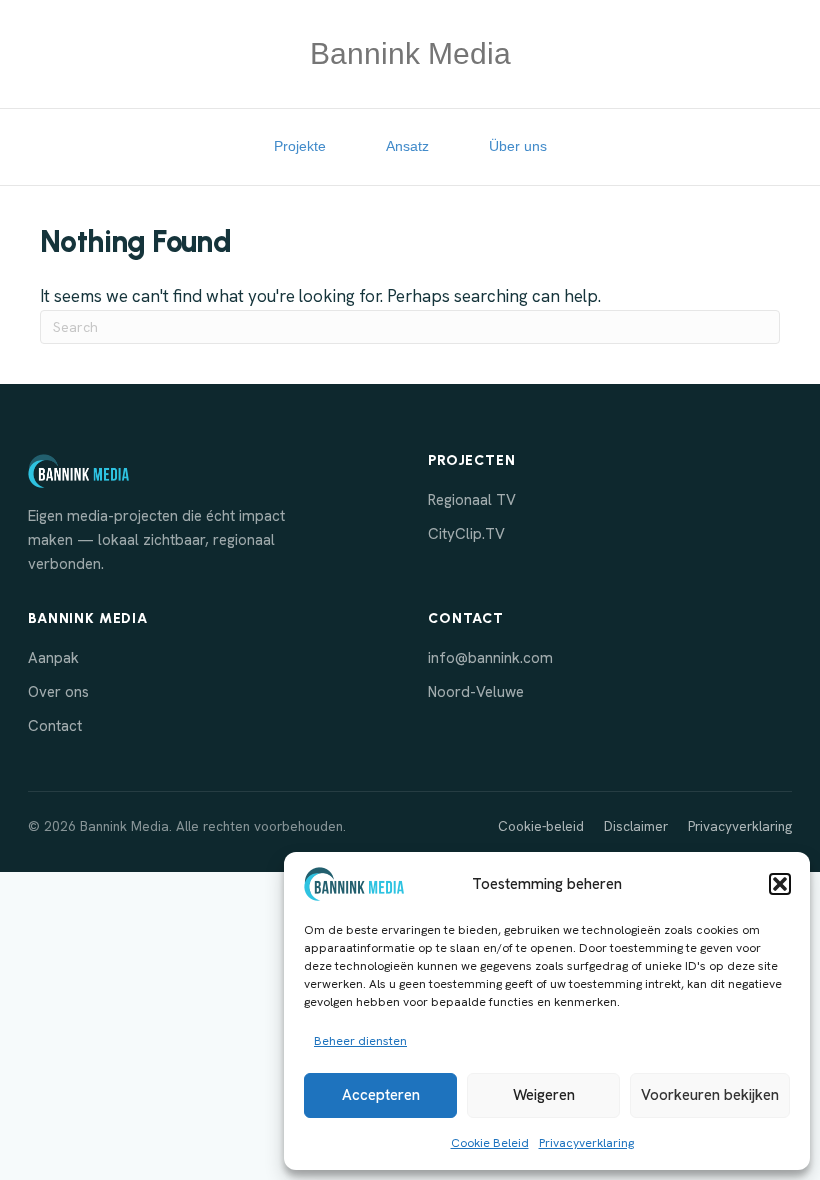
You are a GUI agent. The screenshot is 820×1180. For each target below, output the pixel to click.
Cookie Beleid (490, 1143)
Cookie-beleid (541, 826)
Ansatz (407, 146)
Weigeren (544, 1095)
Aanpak (53, 658)
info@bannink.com (490, 658)
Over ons (58, 692)
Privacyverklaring (586, 1143)
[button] (780, 884)
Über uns (518, 146)
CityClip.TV (466, 534)
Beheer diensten (360, 1041)
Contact (55, 726)
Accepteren (381, 1095)
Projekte (300, 146)
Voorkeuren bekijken (710, 1095)
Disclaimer (636, 826)
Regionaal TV (472, 500)
